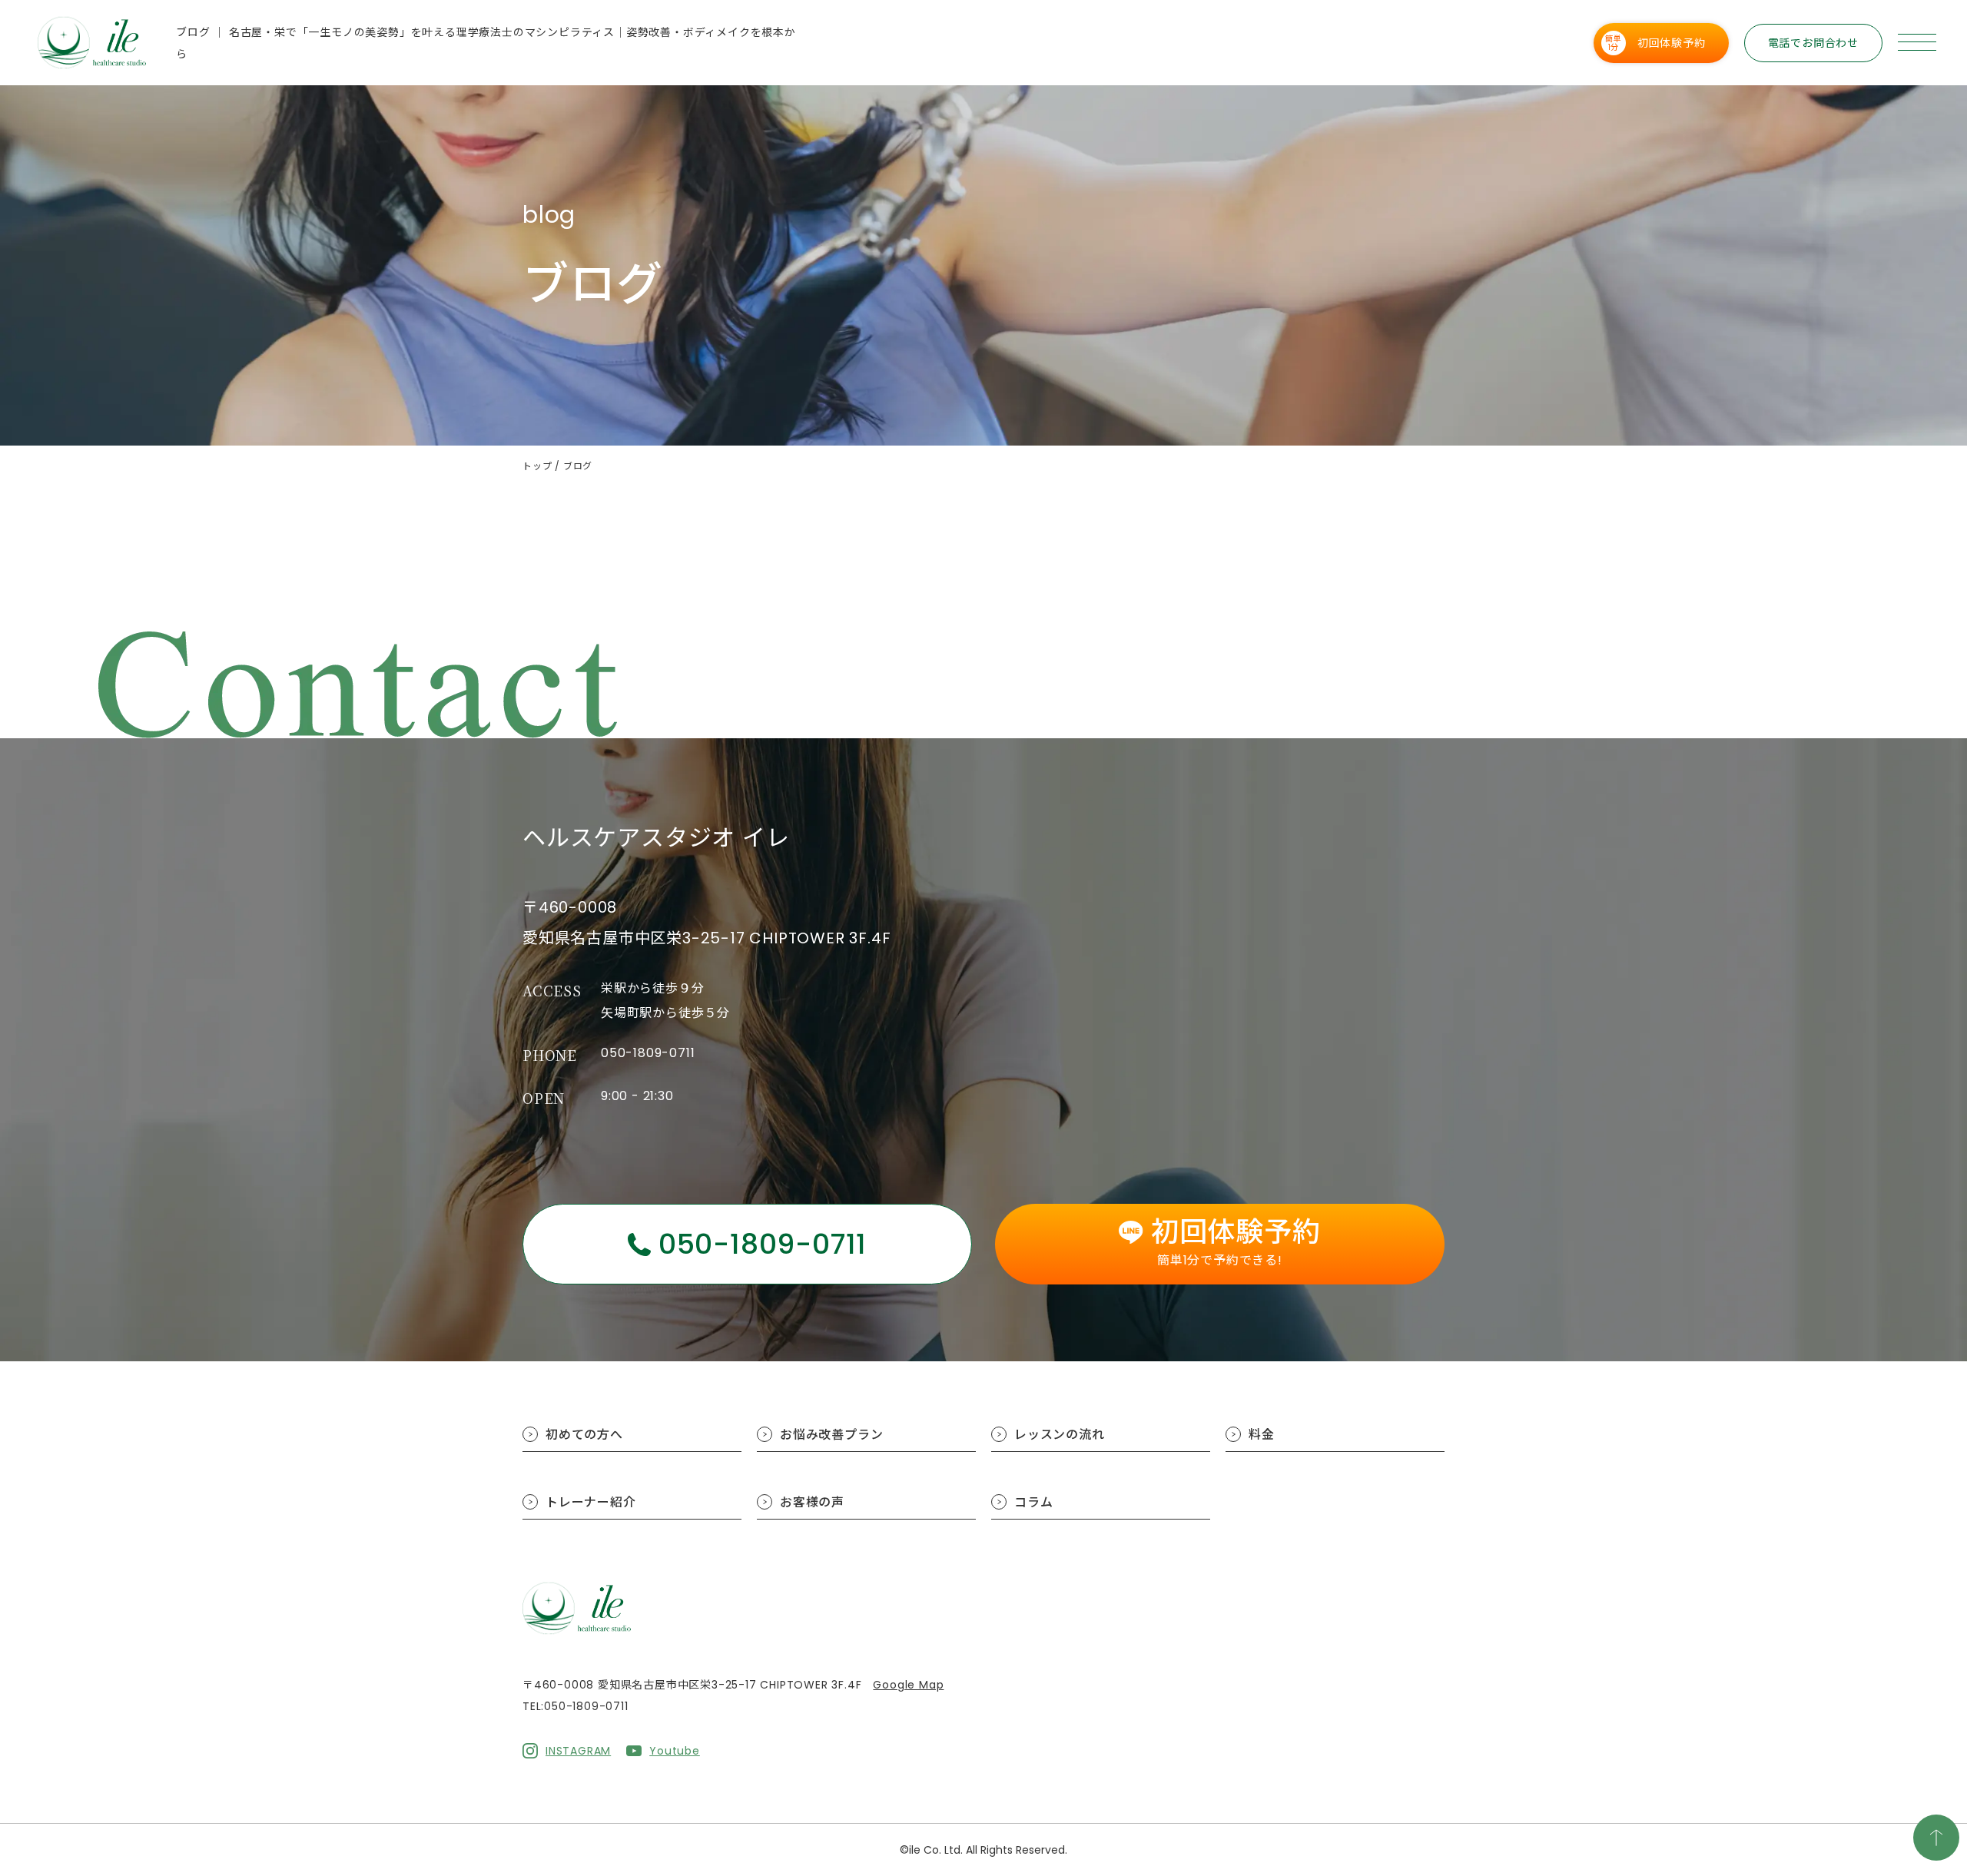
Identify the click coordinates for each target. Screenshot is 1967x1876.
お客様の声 (812, 1502)
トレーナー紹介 (591, 1502)
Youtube (675, 1751)
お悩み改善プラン (831, 1435)
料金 (1262, 1435)
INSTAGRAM (578, 1751)
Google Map (908, 1685)
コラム (1033, 1502)
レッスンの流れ (1060, 1435)
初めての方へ (584, 1435)
